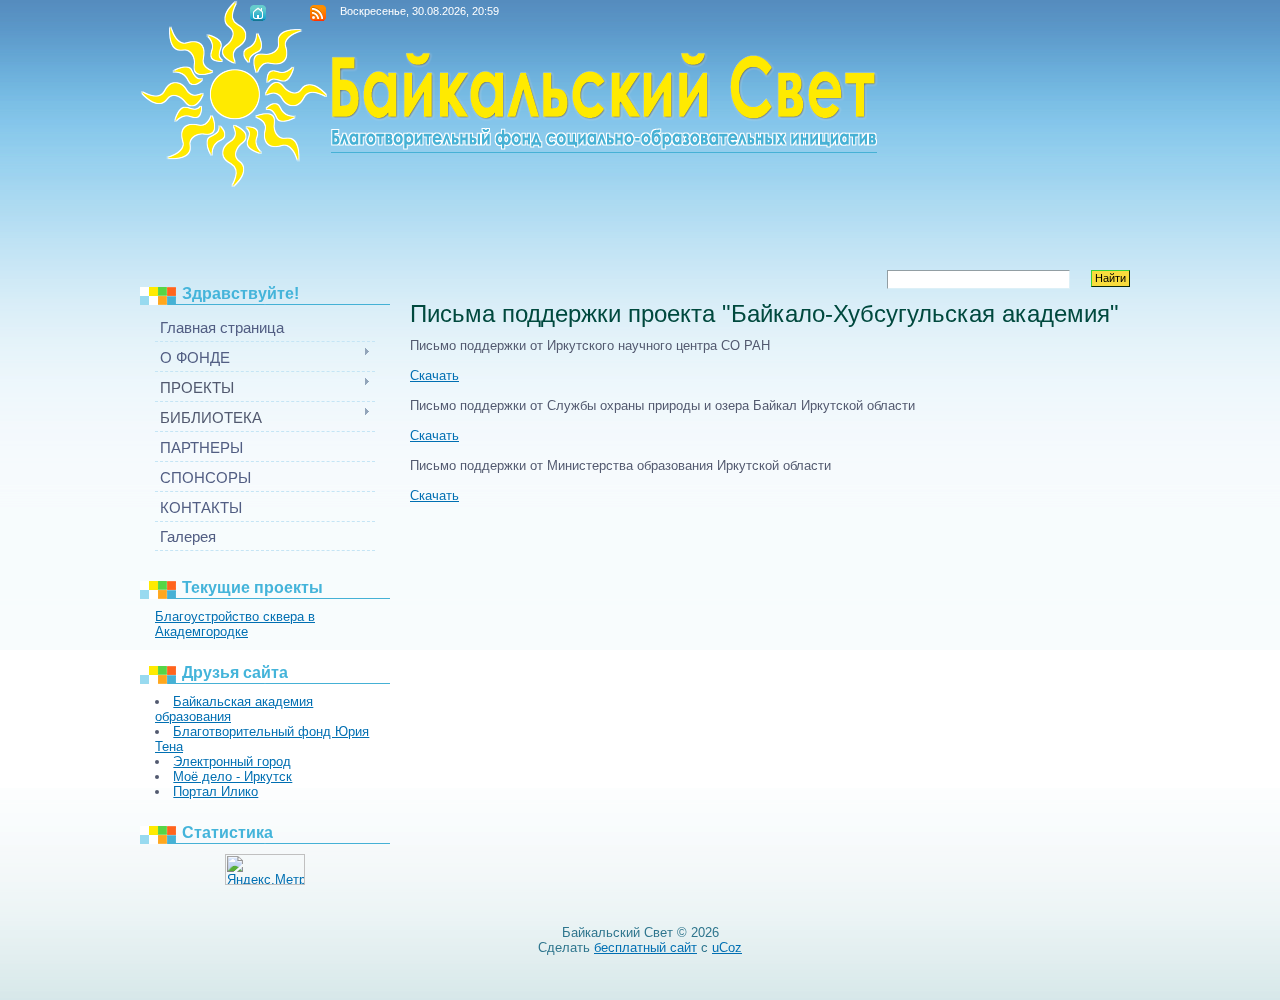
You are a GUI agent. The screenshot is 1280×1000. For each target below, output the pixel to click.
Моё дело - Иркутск (232, 776)
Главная (258, 13)
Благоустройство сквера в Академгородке (235, 624)
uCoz (727, 947)
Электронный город (232, 761)
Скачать (434, 375)
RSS (318, 13)
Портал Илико (215, 791)
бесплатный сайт (645, 947)
